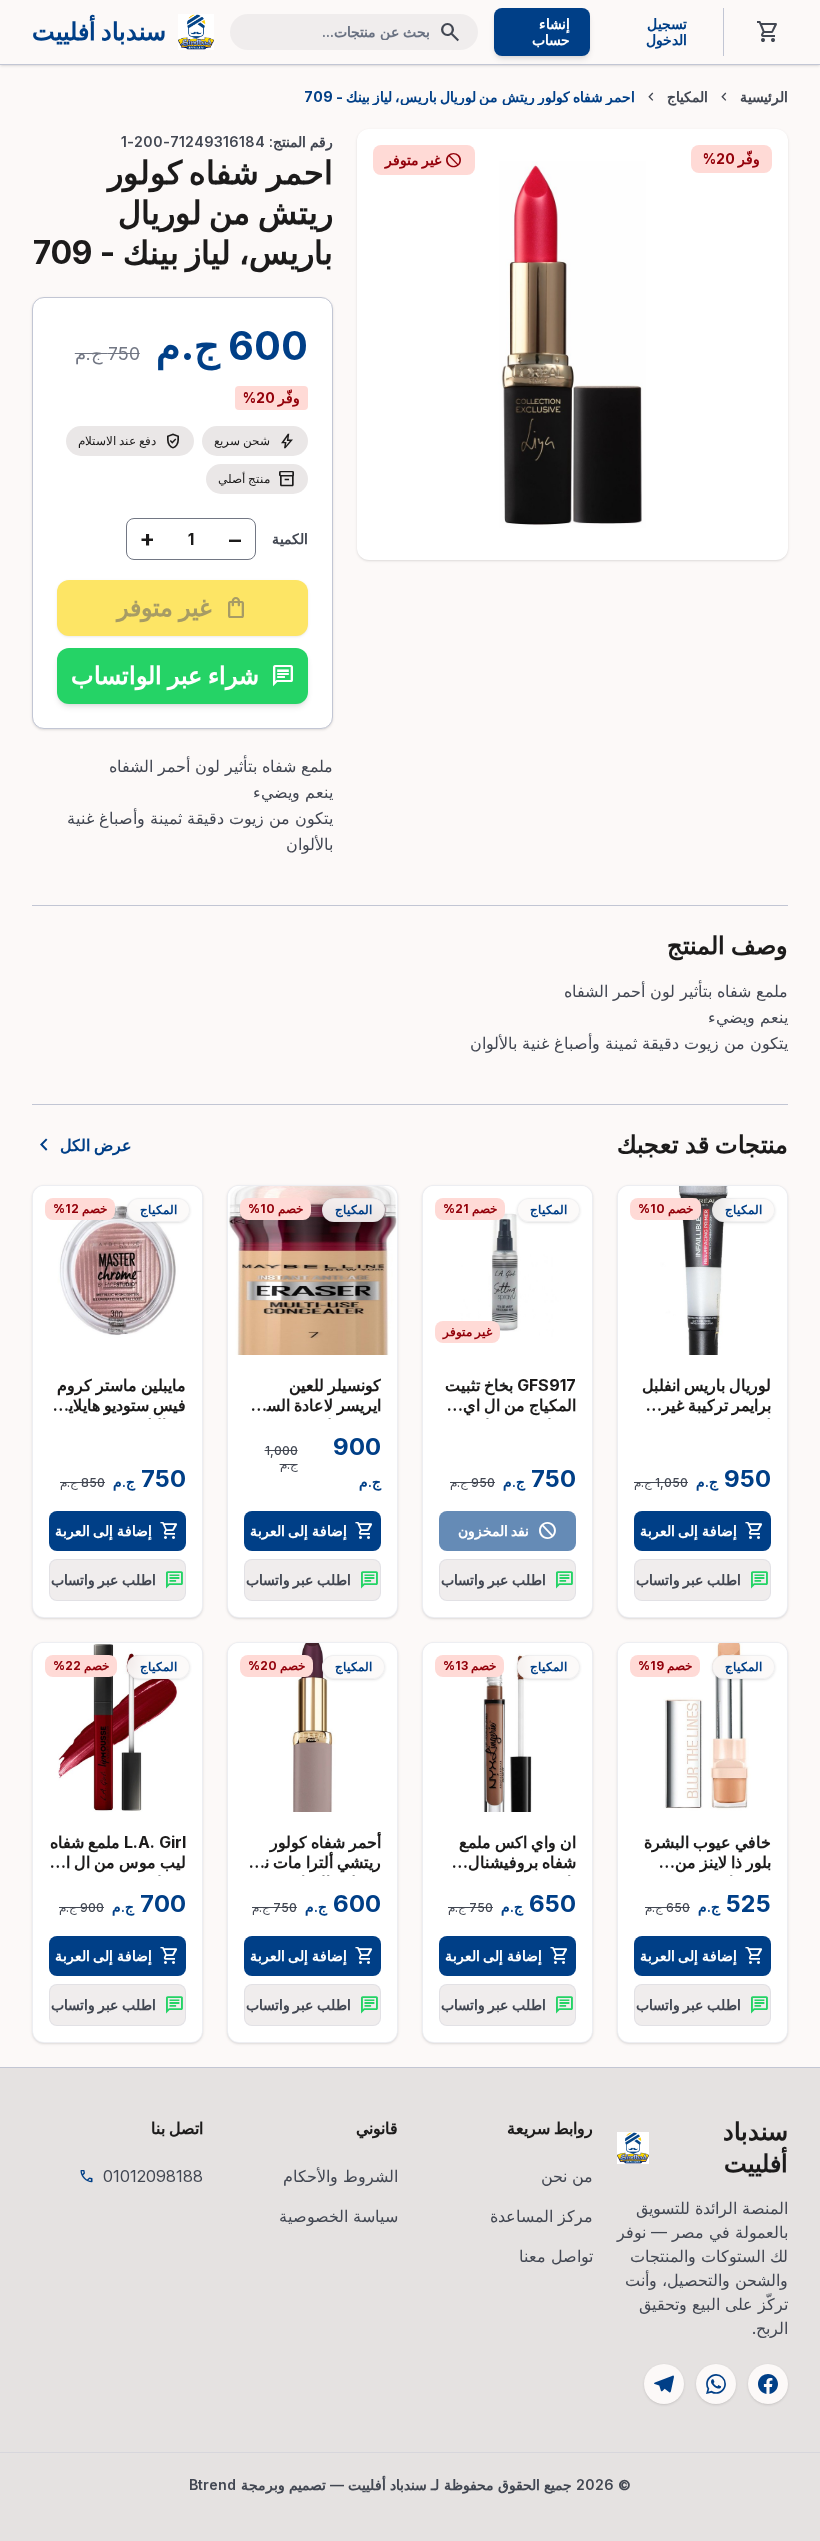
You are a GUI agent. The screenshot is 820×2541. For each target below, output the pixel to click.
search (450, 32)
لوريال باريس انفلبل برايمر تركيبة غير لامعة (706, 1405)
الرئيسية (764, 97)
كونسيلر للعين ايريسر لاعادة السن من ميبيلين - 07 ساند (318, 1415)
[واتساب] (716, 2384)
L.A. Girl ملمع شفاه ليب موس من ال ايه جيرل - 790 (118, 1862)
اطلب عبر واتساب (702, 1580)
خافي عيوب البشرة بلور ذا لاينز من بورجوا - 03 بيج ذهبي (707, 1872)
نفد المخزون (507, 1531)
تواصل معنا (556, 2256)
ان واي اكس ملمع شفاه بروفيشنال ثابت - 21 (517, 1862)
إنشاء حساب (551, 31)
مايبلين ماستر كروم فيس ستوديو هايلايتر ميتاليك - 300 (120, 1405)
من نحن (567, 2176)
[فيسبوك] (768, 2384)
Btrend (213, 2484)
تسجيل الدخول (666, 31)
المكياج (687, 97)
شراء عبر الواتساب (183, 675)
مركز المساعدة (541, 2216)
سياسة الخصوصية (338, 2216)
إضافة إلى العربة (702, 1531)
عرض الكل (82, 1145)
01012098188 (153, 2176)
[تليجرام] (664, 2384)
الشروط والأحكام (340, 2176)
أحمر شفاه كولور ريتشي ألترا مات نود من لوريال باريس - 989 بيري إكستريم (315, 1872)
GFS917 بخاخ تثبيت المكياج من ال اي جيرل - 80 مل (510, 1405)
